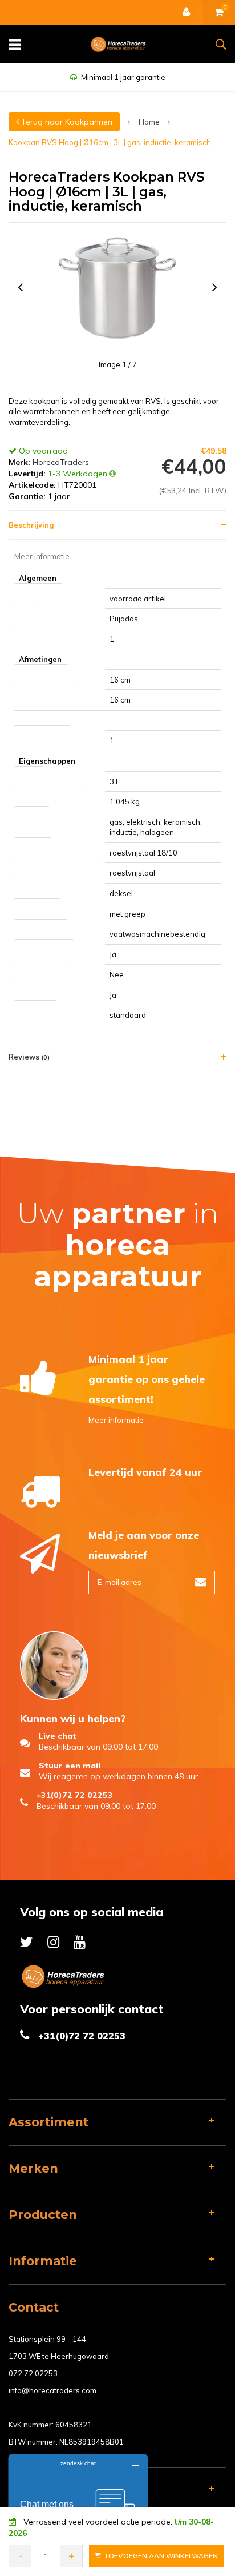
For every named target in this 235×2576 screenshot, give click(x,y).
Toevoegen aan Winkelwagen (161, 2556)
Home (149, 122)
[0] (219, 13)
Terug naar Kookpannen (66, 122)
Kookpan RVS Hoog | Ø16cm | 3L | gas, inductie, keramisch (110, 142)
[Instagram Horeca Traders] (53, 1942)
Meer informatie (116, 1420)
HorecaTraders (61, 462)
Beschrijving (31, 525)
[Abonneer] (201, 1582)
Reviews (29, 1057)
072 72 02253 (33, 2373)
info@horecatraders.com (52, 2390)
